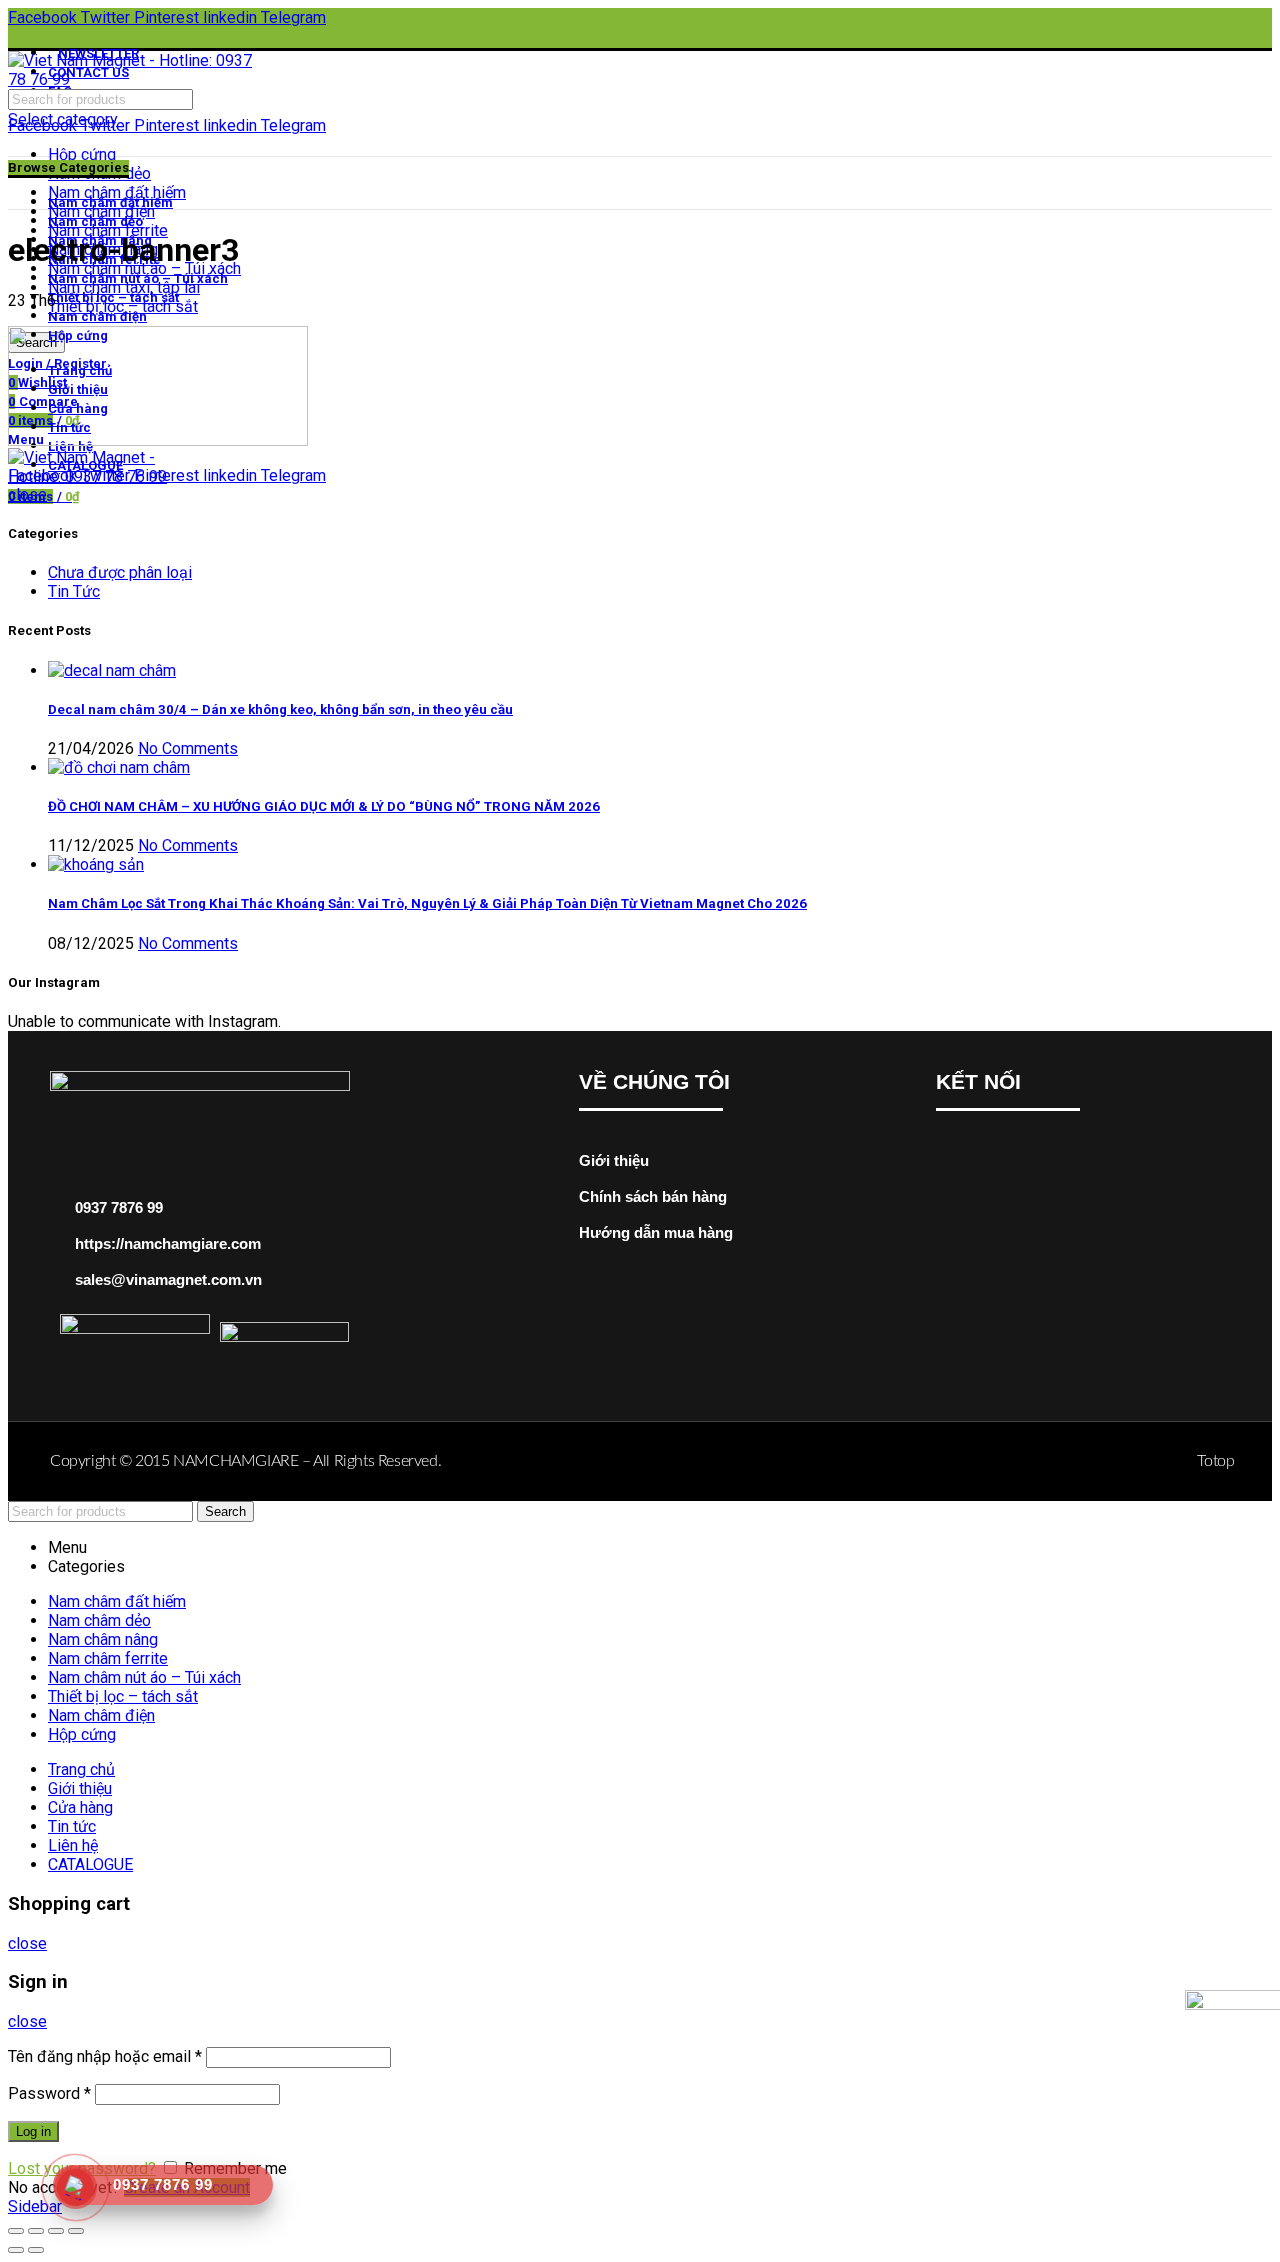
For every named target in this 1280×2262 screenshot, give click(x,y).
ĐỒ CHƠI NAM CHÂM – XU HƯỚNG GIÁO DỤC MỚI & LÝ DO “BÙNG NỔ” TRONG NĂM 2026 (324, 806)
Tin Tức (74, 591)
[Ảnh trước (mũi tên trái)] (16, 2250)
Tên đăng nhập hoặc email (105, 2056)
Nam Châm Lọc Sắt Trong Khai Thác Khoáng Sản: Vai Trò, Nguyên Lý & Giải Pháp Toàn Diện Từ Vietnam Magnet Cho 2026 (427, 903)
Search (225, 1511)
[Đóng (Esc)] (16, 2231)
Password (49, 2093)
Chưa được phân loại (120, 572)
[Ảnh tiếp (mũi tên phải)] (36, 2250)
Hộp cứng (82, 154)
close (27, 494)
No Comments (188, 748)
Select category (63, 119)
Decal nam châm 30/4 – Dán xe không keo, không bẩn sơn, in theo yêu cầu (280, 709)
